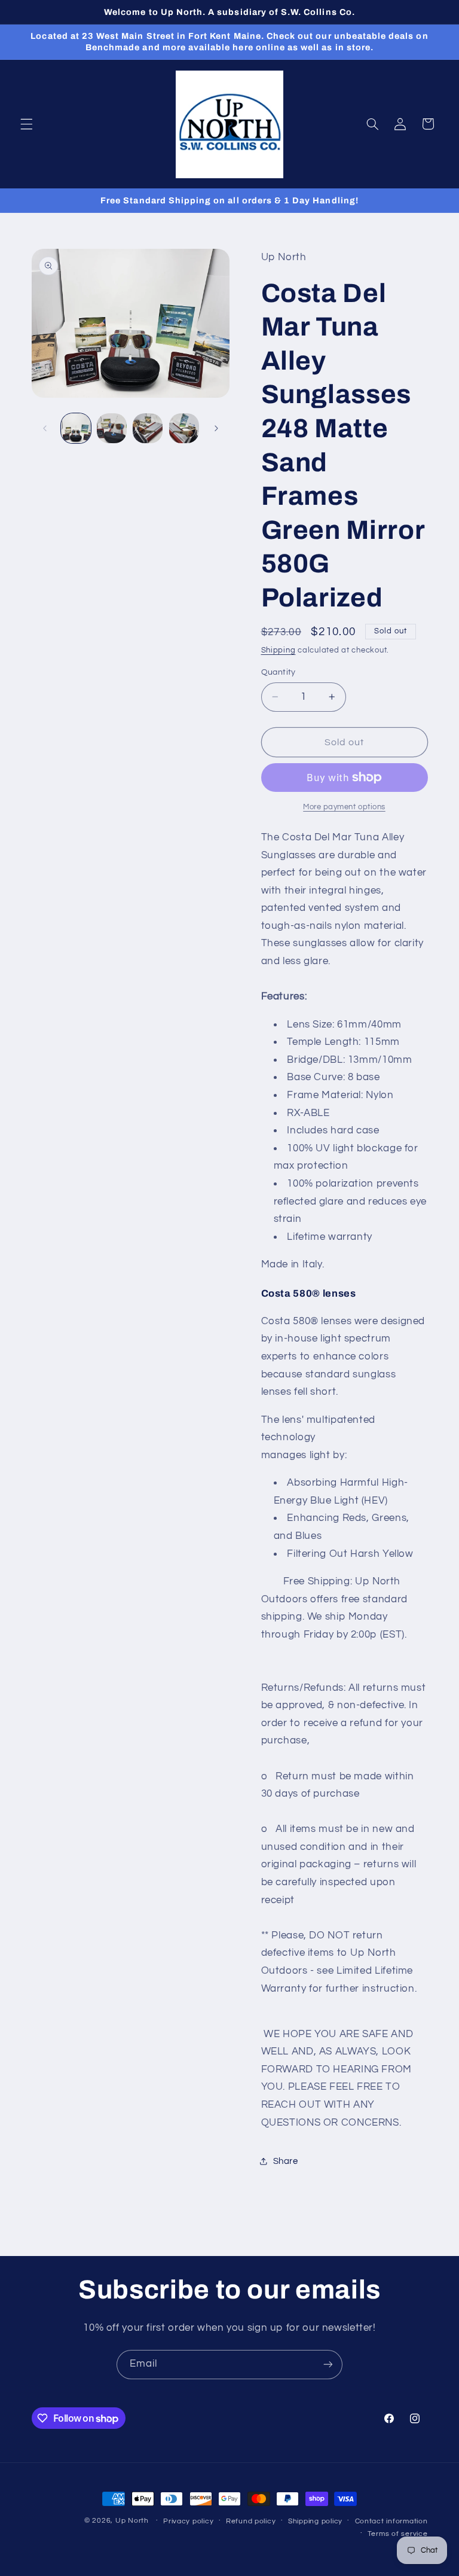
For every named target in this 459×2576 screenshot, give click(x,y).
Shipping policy (315, 2521)
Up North (132, 2521)
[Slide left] (45, 428)
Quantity (279, 672)
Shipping (279, 650)
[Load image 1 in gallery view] (76, 428)
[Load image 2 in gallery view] (112, 428)
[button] (26, 124)
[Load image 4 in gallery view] (184, 428)
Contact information (391, 2521)
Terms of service (398, 2534)
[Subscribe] (328, 2365)
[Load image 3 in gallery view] (148, 428)
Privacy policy (188, 2521)
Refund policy (251, 2521)
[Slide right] (216, 428)
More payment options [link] (344, 807)
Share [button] (286, 2161)
